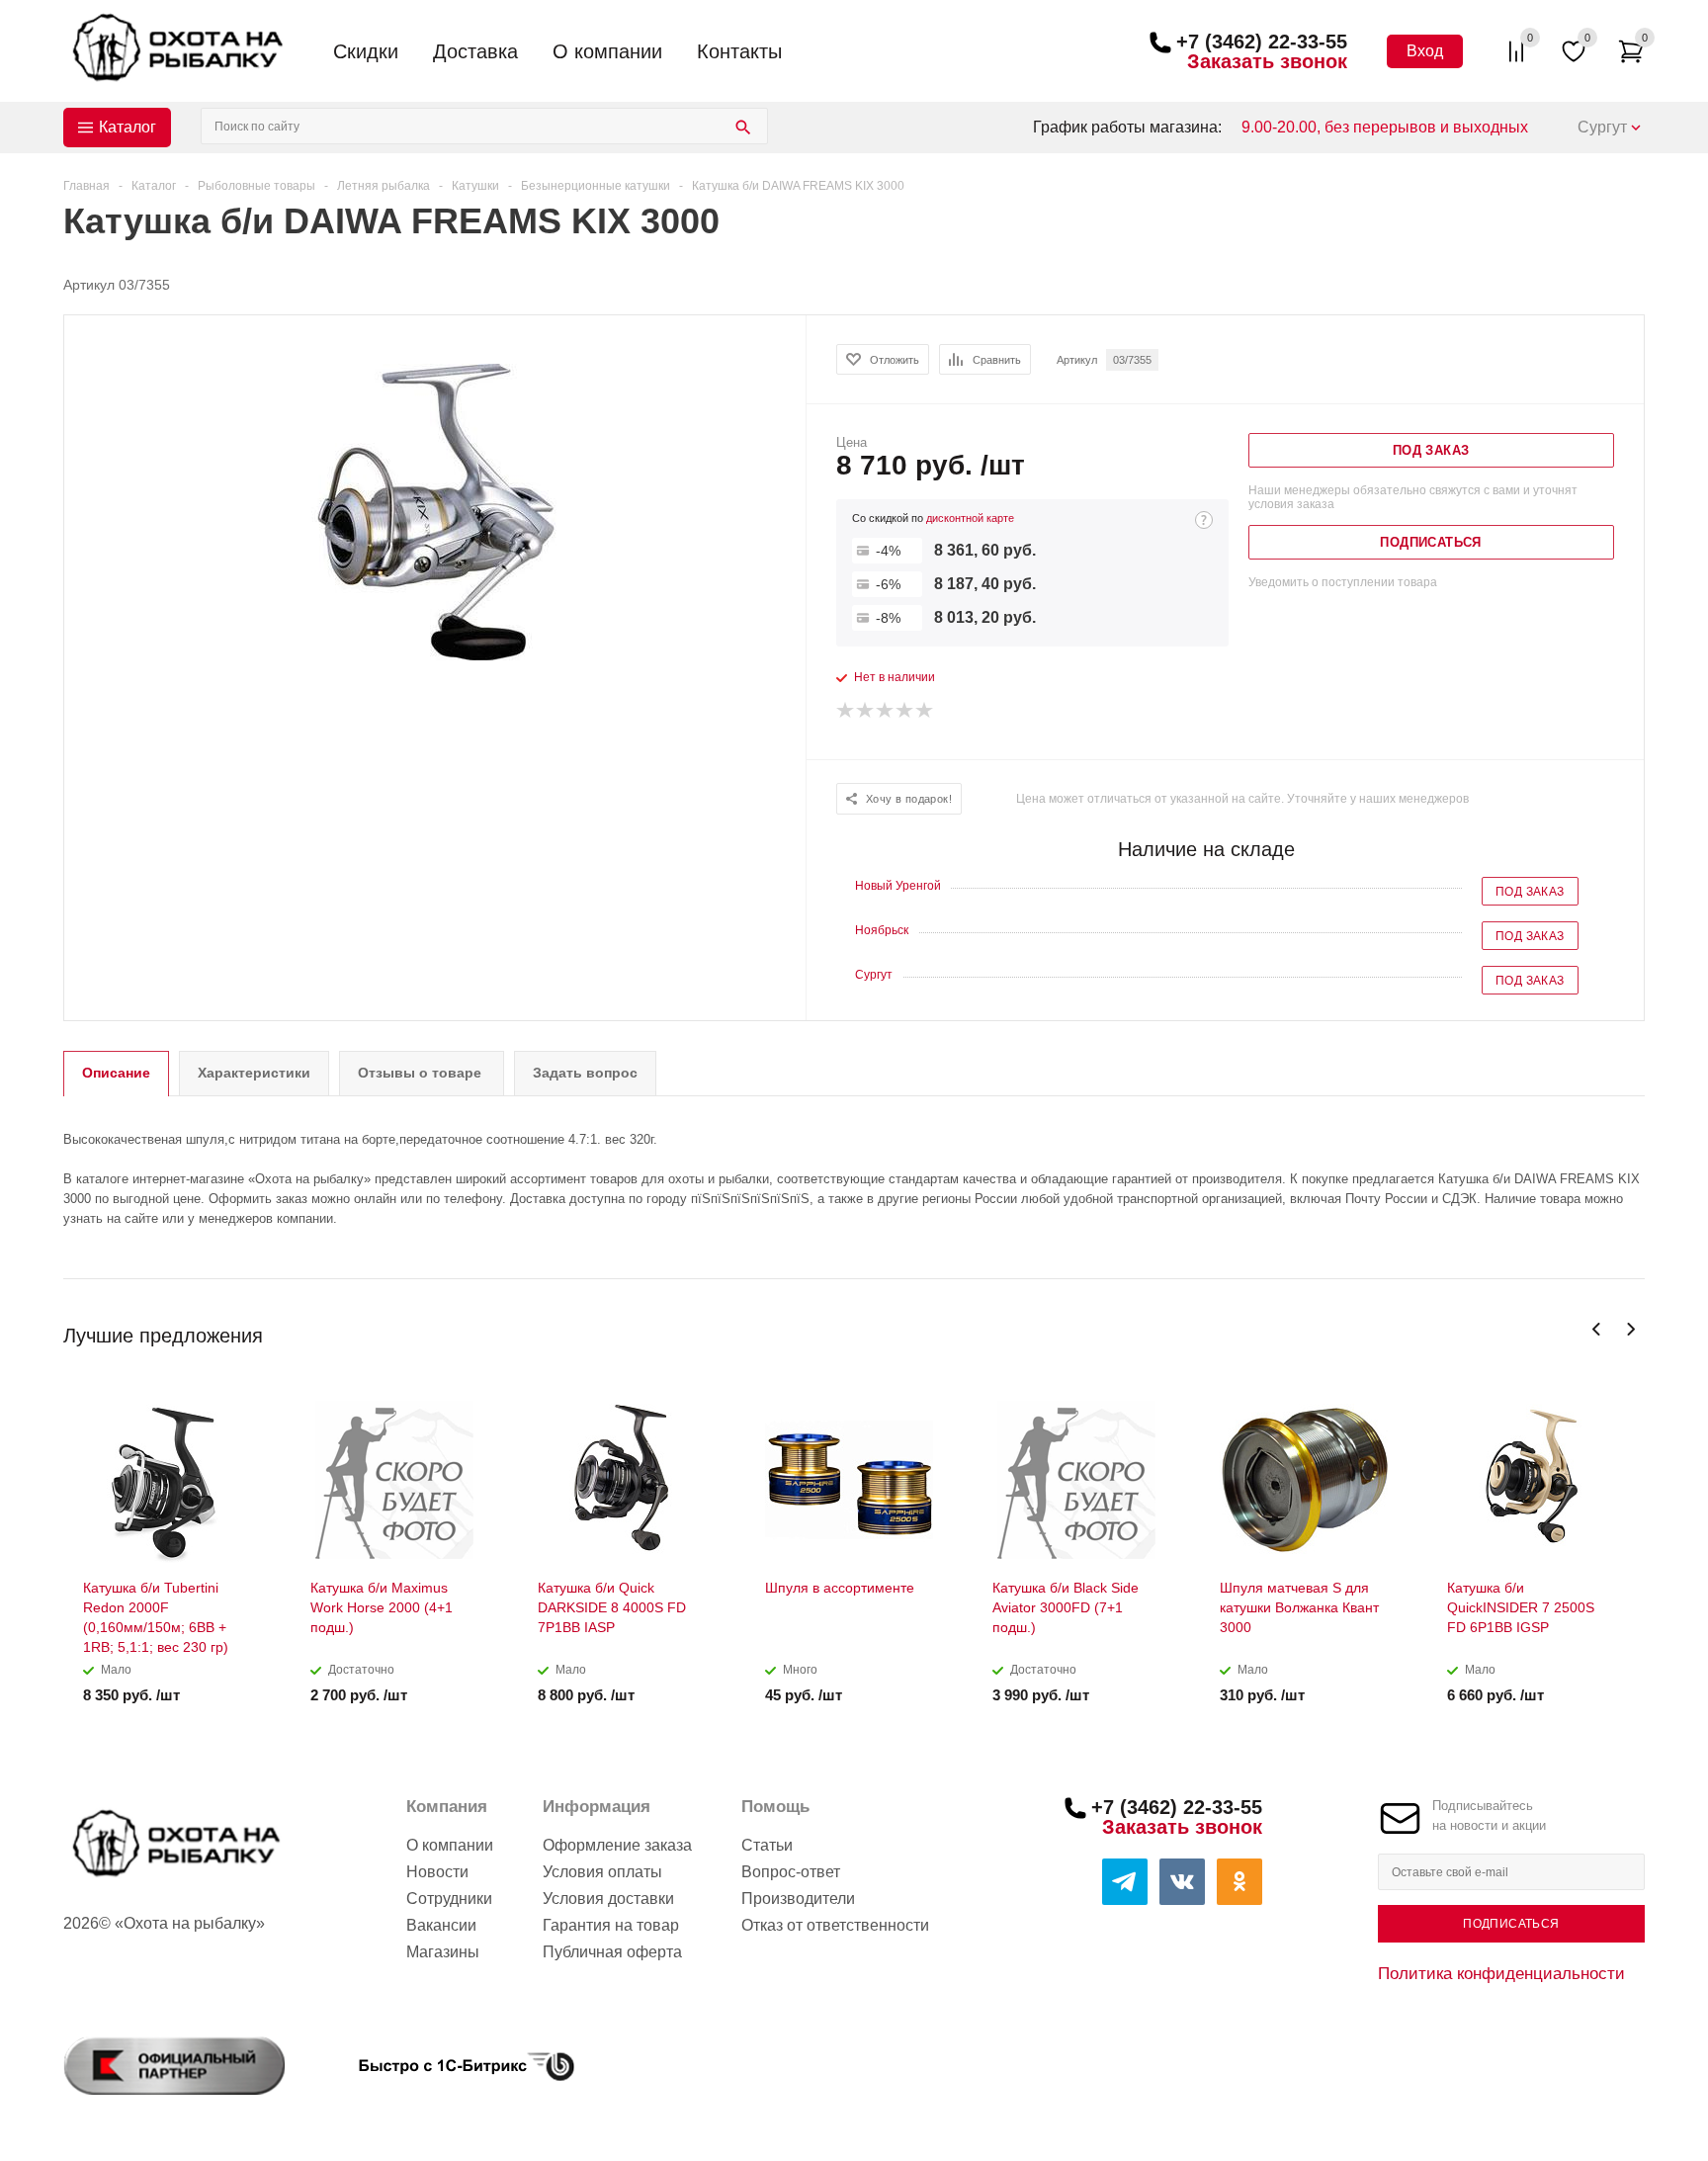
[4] (905, 711)
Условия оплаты (602, 1872)
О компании (607, 51)
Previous (1597, 1329)
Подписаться (1511, 1924)
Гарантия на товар (611, 1925)
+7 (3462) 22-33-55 (1262, 42)
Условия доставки (608, 1899)
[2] (866, 711)
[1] (846, 711)
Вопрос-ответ (791, 1872)
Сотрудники (449, 1899)
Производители (798, 1899)
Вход (1425, 51)
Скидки (366, 51)
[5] (925, 711)
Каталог (128, 127)
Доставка (475, 51)
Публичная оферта (612, 1952)
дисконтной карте (970, 518)
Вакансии (441, 1925)
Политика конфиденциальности (1501, 1973)
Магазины (443, 1952)
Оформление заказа (617, 1845)
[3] (886, 711)
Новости (437, 1872)
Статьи (767, 1845)
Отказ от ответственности (835, 1925)
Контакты (739, 51)
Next (1630, 1329)
